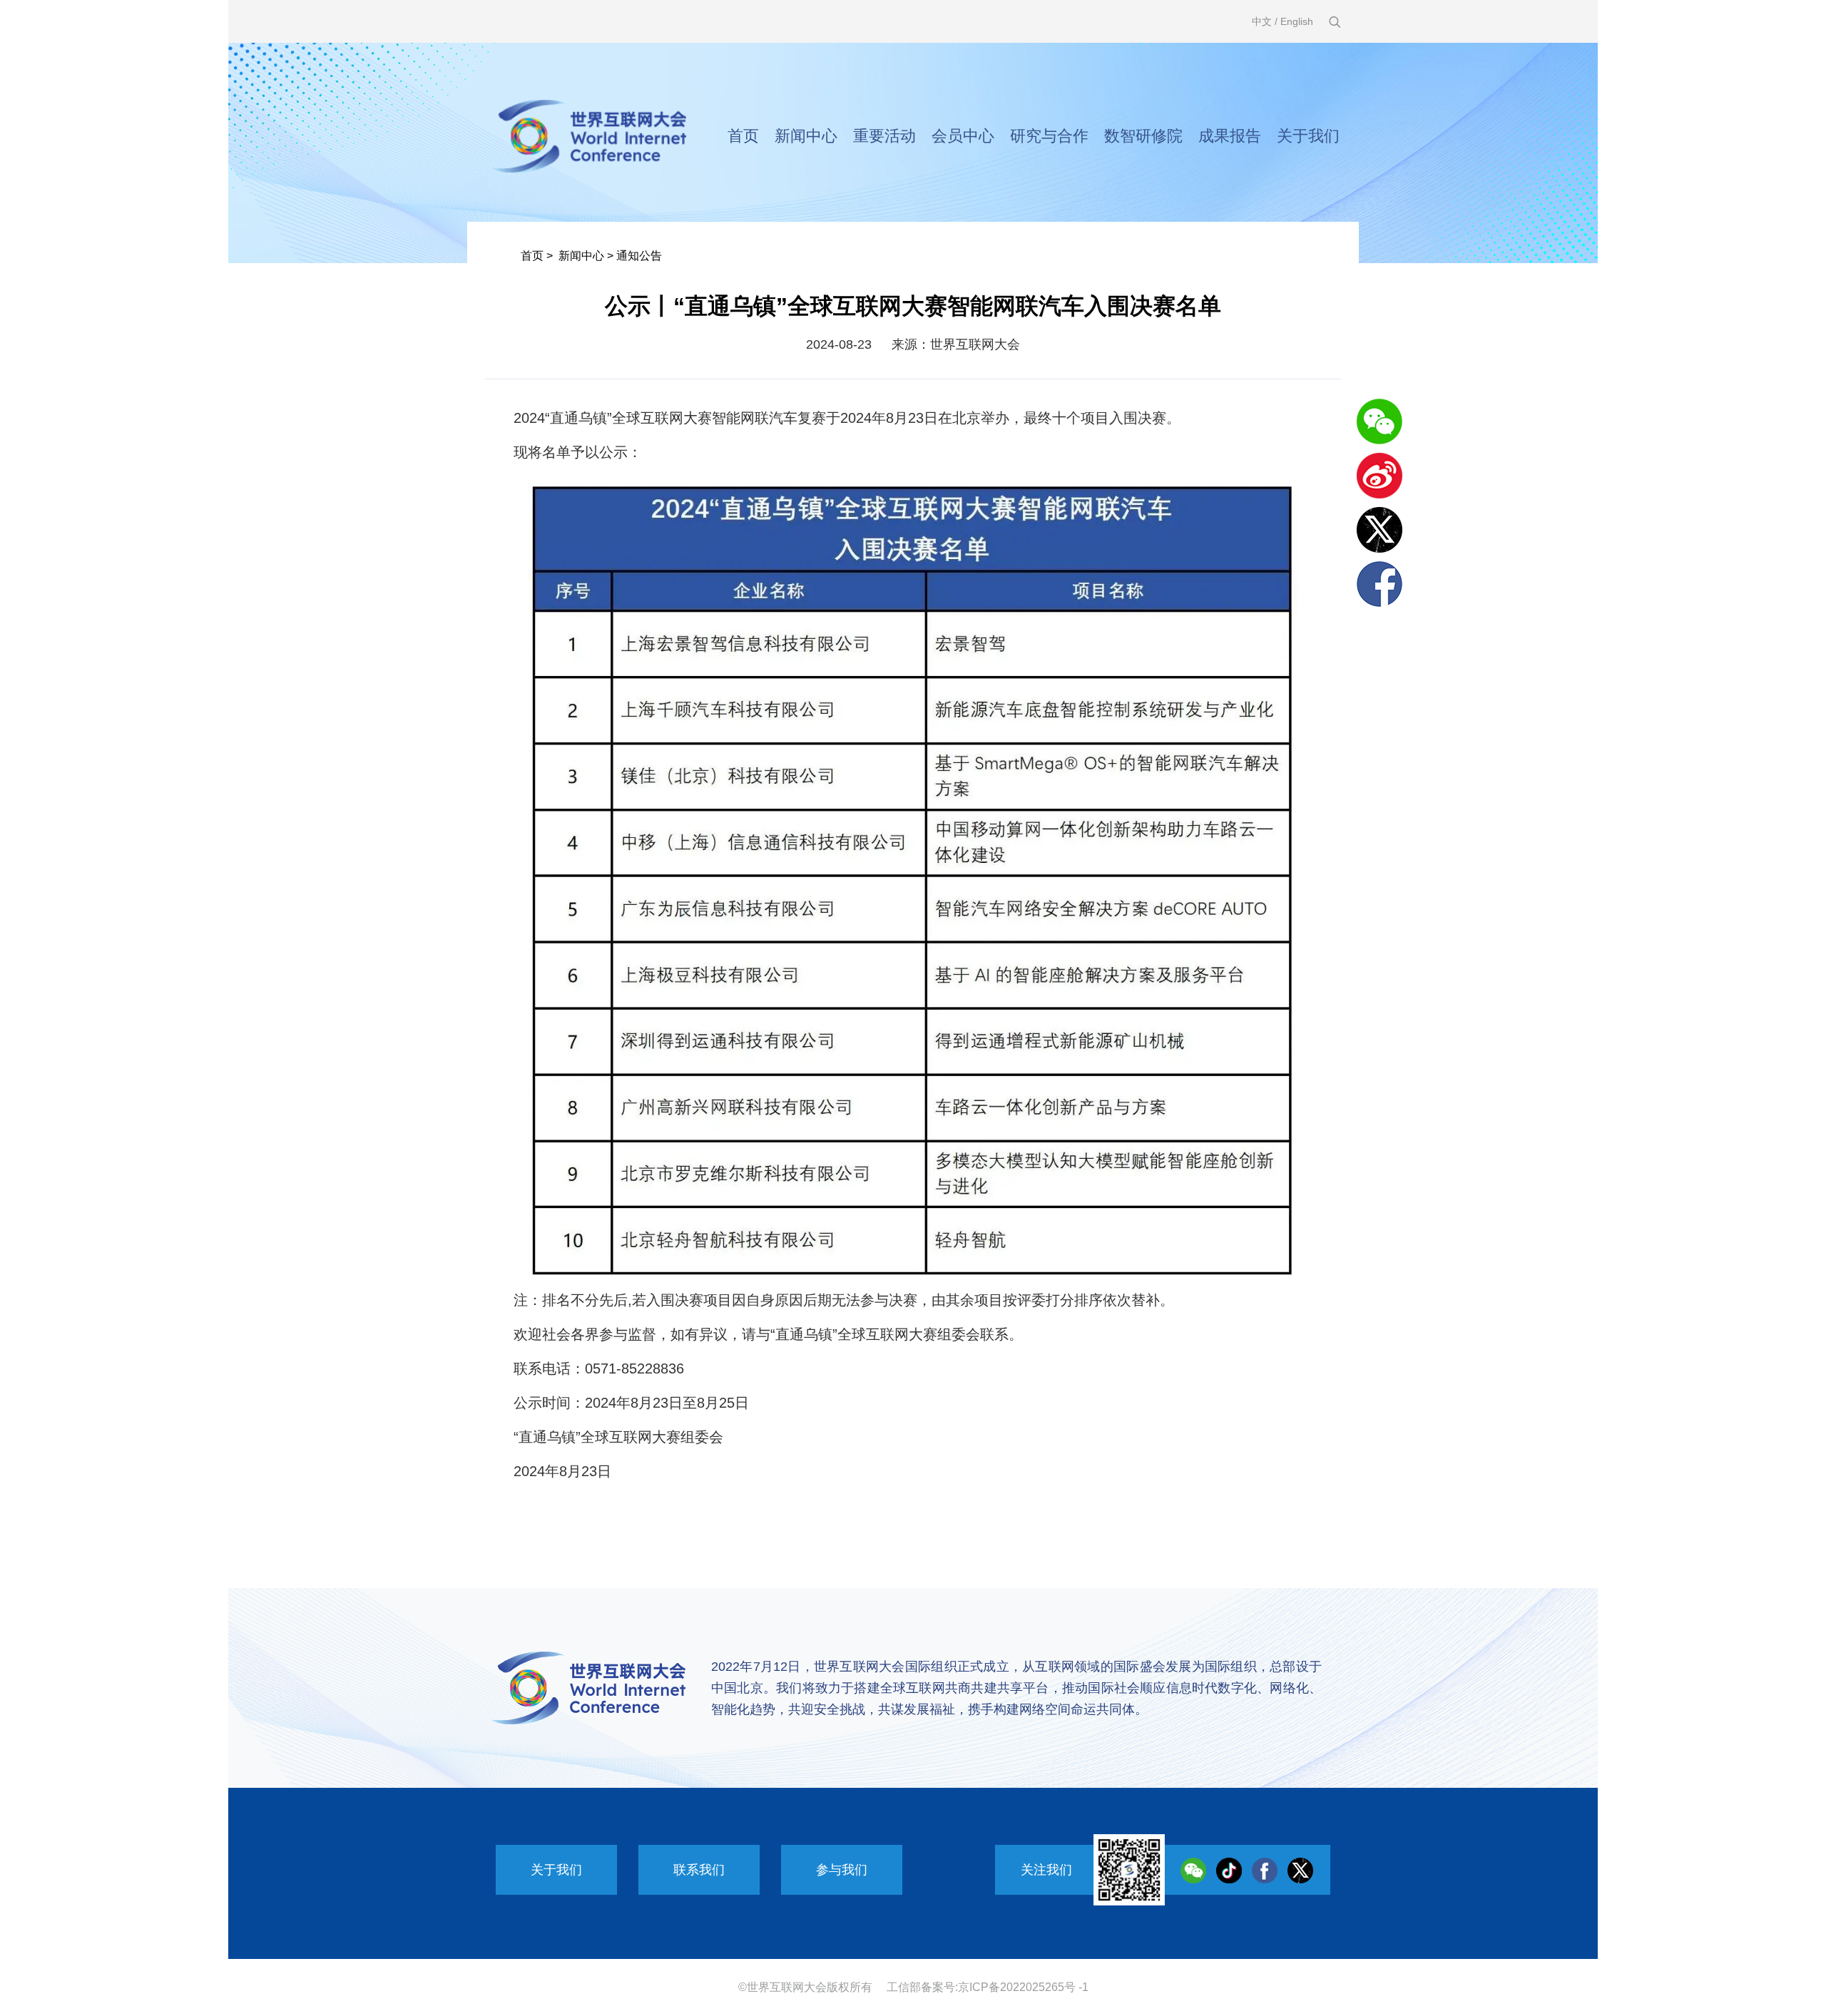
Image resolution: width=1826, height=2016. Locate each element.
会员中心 (963, 136)
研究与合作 (1049, 136)
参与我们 (842, 1870)
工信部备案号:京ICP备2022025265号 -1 (988, 1987)
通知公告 (639, 256)
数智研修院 (1143, 136)
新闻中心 (806, 136)
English (1297, 21)
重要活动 (884, 136)
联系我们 (699, 1870)
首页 (743, 136)
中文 (1262, 21)
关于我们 (1308, 136)
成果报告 (1230, 136)
